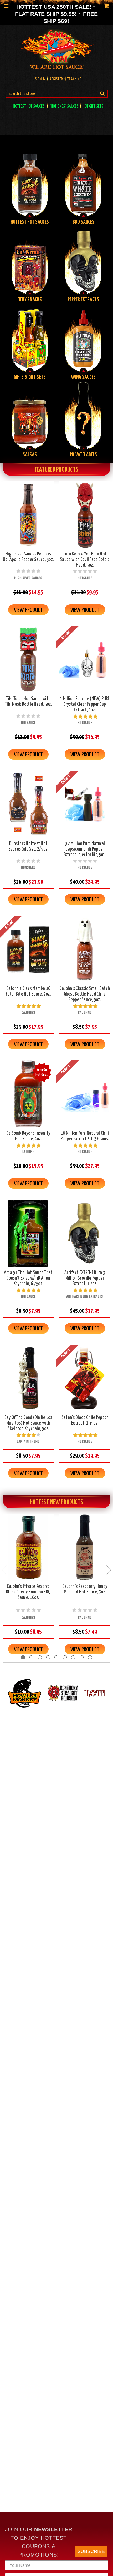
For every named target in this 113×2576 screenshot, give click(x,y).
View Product (28, 610)
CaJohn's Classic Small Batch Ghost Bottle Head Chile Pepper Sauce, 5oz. (85, 994)
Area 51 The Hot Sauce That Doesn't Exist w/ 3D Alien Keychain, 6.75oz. (28, 1278)
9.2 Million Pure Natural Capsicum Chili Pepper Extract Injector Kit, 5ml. (85, 849)
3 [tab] (40, 1657)
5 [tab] (56, 1657)
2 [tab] (31, 1657)
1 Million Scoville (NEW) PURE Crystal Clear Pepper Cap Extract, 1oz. (85, 704)
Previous (4, 1570)
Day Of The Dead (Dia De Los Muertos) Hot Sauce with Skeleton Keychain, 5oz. (28, 1423)
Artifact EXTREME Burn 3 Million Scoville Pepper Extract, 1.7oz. (85, 1278)
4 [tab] (48, 1657)
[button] (10, 1714)
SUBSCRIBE (91, 2551)
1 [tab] (23, 1657)
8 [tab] (82, 1657)
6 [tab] (65, 1657)
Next (109, 1570)
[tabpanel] (28, 1584)
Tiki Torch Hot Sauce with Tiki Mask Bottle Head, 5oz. (28, 701)
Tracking (74, 79)
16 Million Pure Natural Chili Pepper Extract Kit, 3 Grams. (85, 1136)
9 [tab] (90, 1657)
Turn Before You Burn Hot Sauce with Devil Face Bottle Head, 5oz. (85, 560)
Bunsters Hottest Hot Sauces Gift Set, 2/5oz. (28, 846)
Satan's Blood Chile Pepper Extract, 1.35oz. (85, 1420)
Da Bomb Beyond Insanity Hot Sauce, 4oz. (28, 1136)
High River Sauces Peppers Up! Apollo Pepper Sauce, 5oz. (28, 557)
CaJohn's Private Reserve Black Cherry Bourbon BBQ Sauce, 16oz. (28, 1592)
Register (56, 79)
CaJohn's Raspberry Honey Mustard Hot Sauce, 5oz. (85, 1589)
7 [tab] (73, 1657)
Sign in (40, 79)
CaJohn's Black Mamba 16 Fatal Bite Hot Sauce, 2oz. (28, 991)
